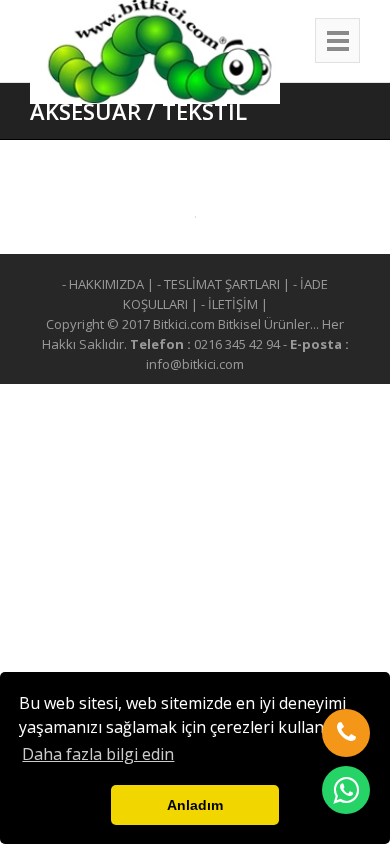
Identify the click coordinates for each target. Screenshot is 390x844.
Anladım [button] (195, 805)
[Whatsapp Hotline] (346, 790)
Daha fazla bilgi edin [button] (98, 754)
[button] (346, 733)
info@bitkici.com (195, 364)
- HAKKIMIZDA (103, 284)
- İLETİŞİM (229, 304)
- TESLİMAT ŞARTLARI (218, 284)
